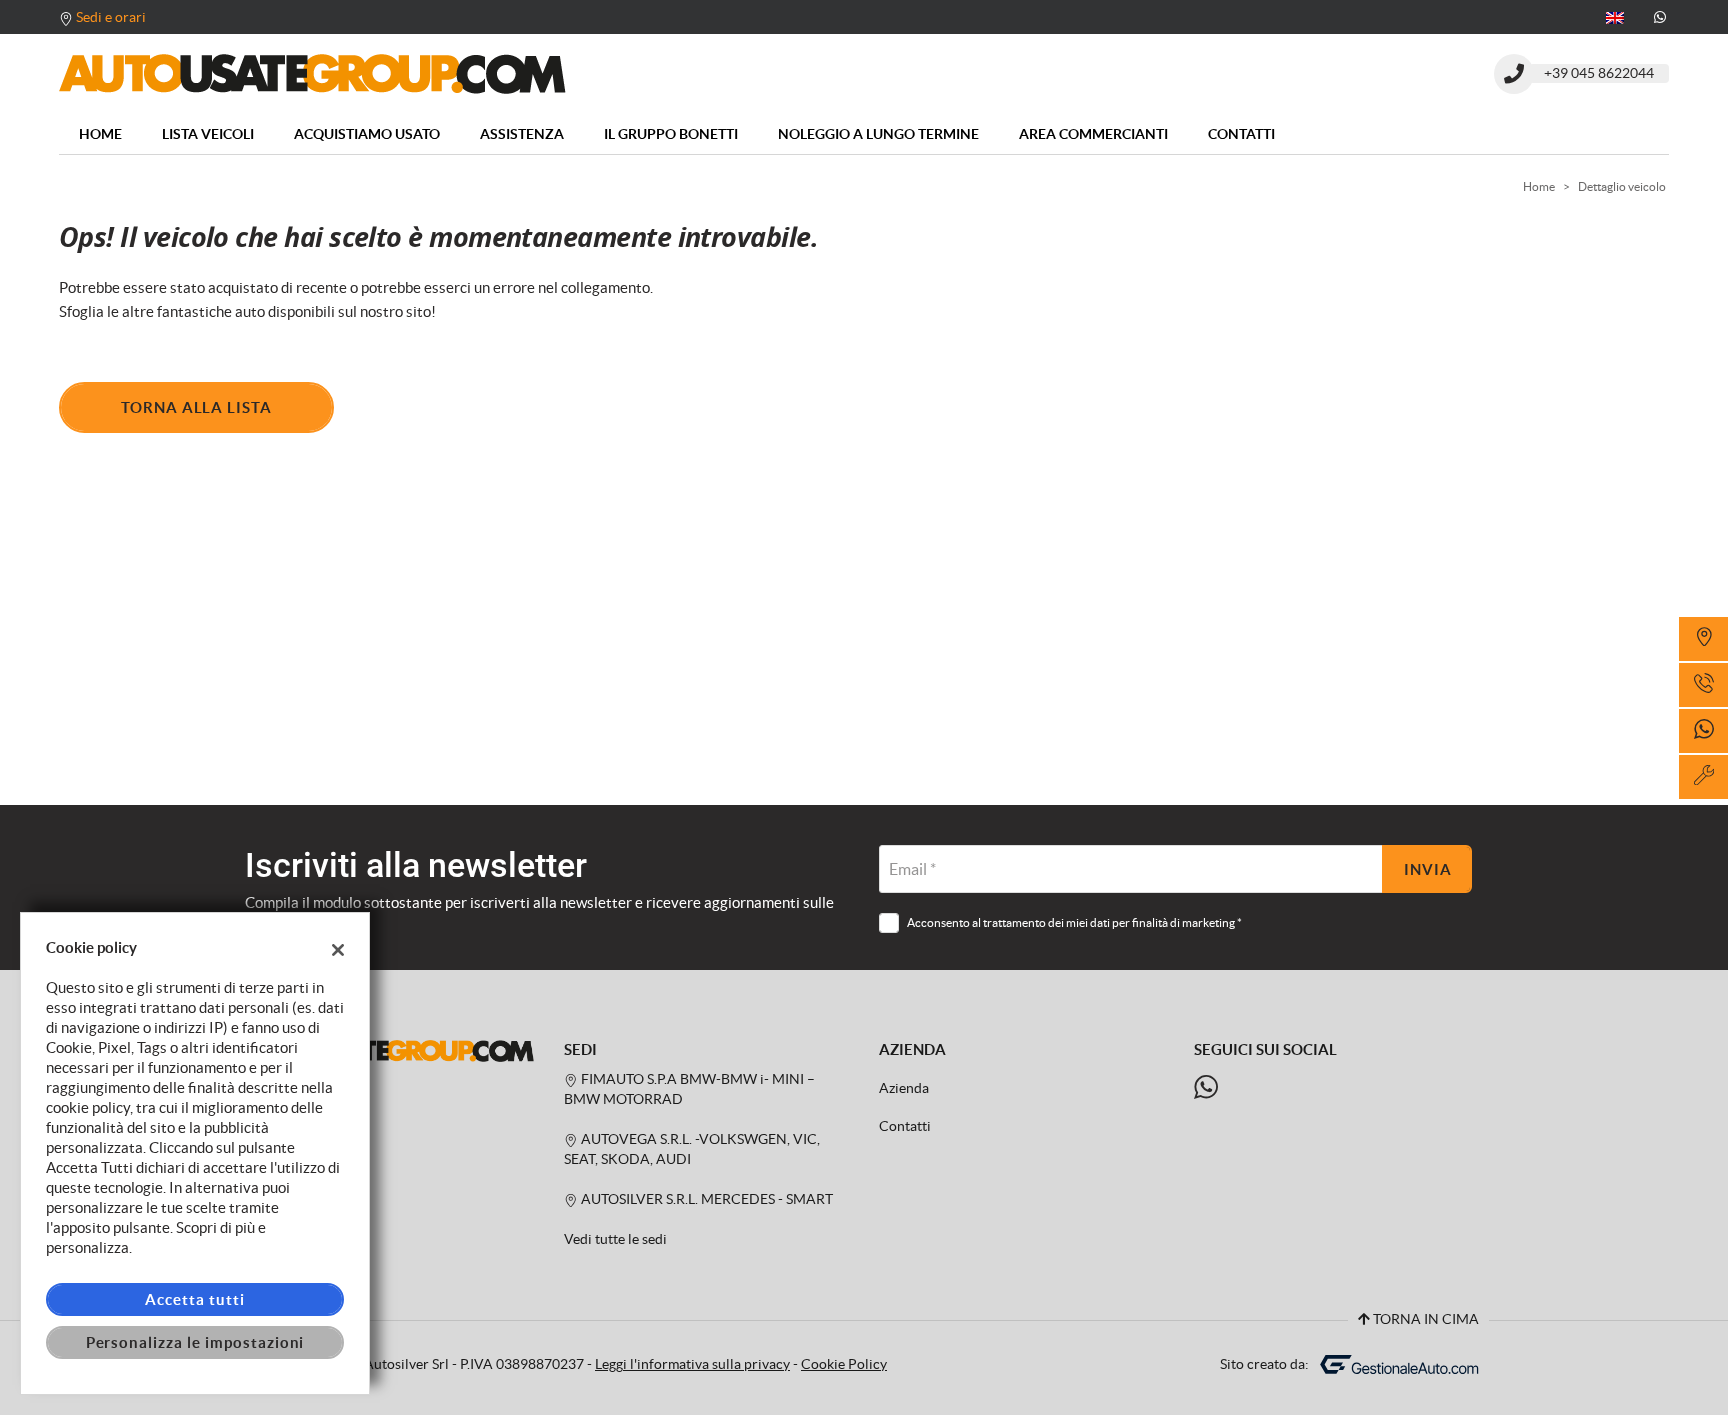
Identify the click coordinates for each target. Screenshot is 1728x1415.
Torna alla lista (196, 407)
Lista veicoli (208, 134)
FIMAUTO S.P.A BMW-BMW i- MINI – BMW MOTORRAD (689, 1089)
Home (100, 134)
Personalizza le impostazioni (195, 1342)
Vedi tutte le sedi (615, 1239)
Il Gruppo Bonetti (671, 134)
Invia (1428, 869)
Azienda (904, 1088)
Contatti (1241, 134)
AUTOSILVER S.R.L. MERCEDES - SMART (705, 1199)
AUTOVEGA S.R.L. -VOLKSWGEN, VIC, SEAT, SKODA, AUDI (692, 1149)
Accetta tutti (194, 1299)
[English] (1615, 16)
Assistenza (522, 134)
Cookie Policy (844, 1364)
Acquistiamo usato (367, 134)
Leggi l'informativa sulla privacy (692, 1364)
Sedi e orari (111, 17)
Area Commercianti (1093, 134)
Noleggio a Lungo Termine (878, 134)
